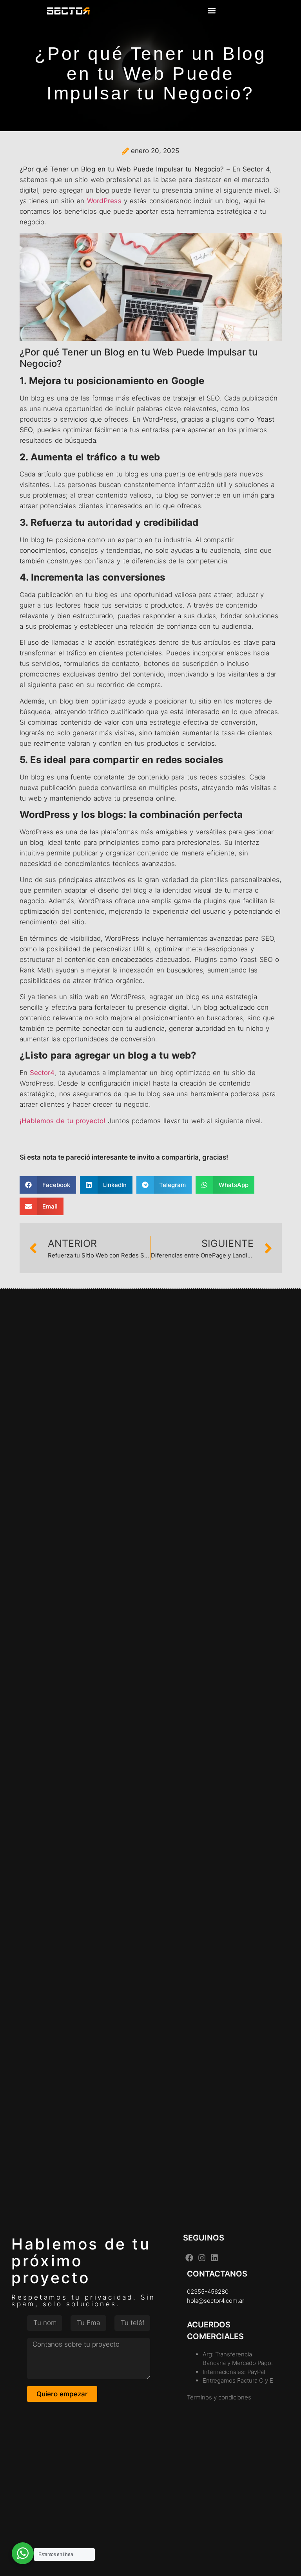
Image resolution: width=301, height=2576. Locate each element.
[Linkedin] (214, 2258)
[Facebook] (189, 2258)
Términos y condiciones (219, 2397)
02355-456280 (208, 2292)
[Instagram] (202, 2258)
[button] (211, 10)
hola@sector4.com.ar (216, 2301)
